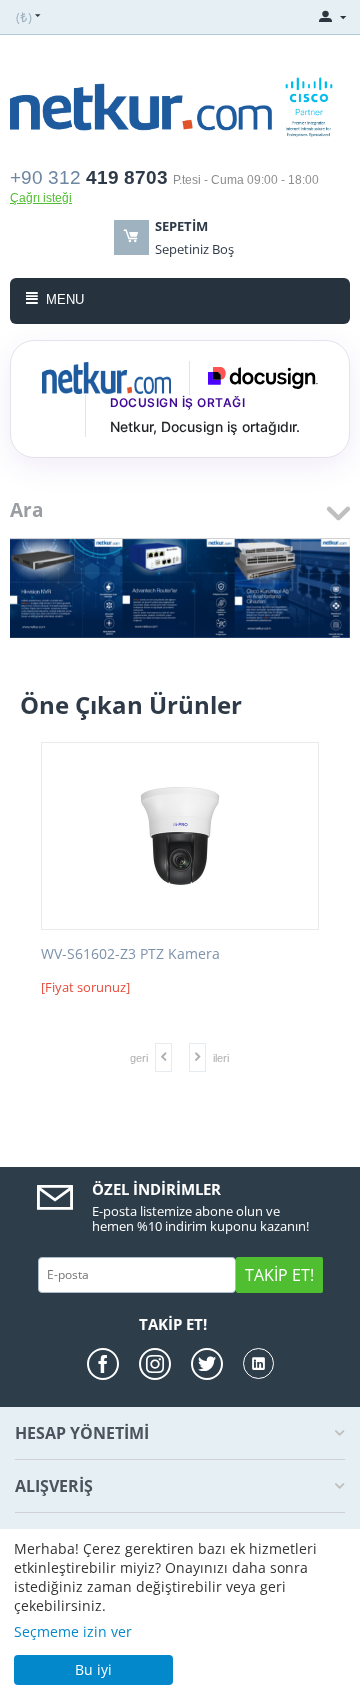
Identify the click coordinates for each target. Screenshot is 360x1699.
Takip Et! (279, 1275)
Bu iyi (93, 1669)
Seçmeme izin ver (73, 1631)
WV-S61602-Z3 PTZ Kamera (130, 954)
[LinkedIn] (258, 1363)
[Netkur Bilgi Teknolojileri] (180, 105)
